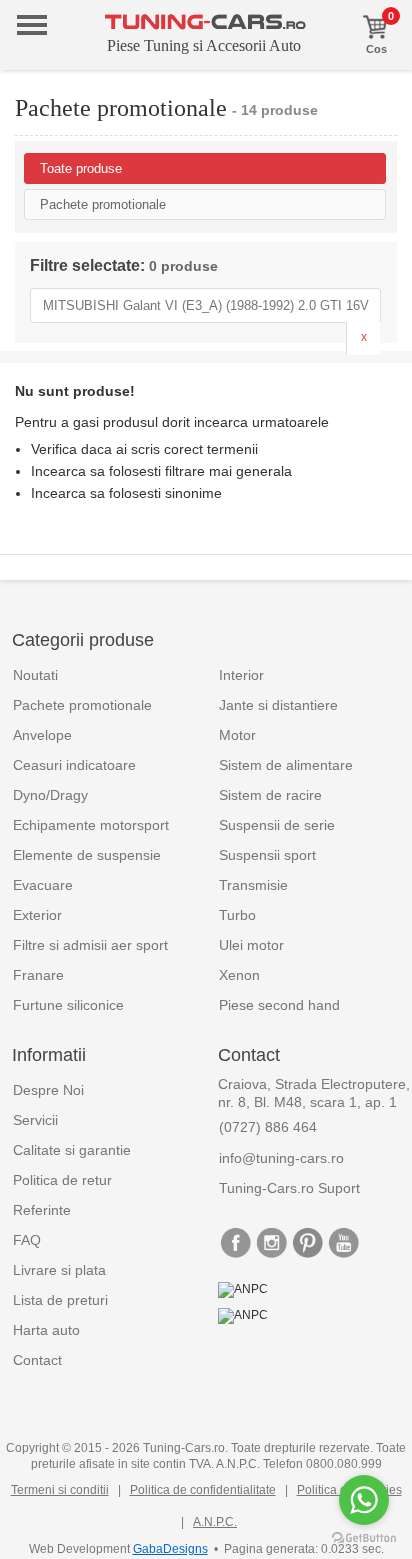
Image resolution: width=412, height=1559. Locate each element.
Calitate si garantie (72, 1150)
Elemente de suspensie (87, 855)
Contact (37, 1360)
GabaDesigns (170, 1549)
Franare (38, 975)
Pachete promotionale (82, 705)
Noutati (35, 675)
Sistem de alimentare (286, 765)
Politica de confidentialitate (203, 1490)
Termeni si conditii (60, 1490)
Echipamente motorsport (91, 825)
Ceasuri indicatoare (74, 765)
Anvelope (42, 735)
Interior (241, 675)
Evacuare (43, 885)
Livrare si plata (59, 1270)
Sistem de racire (270, 795)
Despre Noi (48, 1090)
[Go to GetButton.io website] (364, 1538)
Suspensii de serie (277, 825)
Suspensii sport (267, 855)
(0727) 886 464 (268, 1127)
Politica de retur (62, 1180)
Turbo (237, 915)
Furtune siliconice (68, 1005)
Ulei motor (251, 945)
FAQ (27, 1240)
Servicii (35, 1120)
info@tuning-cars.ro (281, 1158)
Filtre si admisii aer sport (90, 945)
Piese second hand (279, 1005)
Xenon (239, 975)
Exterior (37, 915)
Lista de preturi (60, 1300)
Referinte (42, 1210)
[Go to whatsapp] (364, 1500)
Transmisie (253, 885)
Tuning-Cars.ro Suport (289, 1188)
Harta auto (46, 1330)
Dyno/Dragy (50, 795)
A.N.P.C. (215, 1522)
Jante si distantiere (278, 705)
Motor (237, 735)
